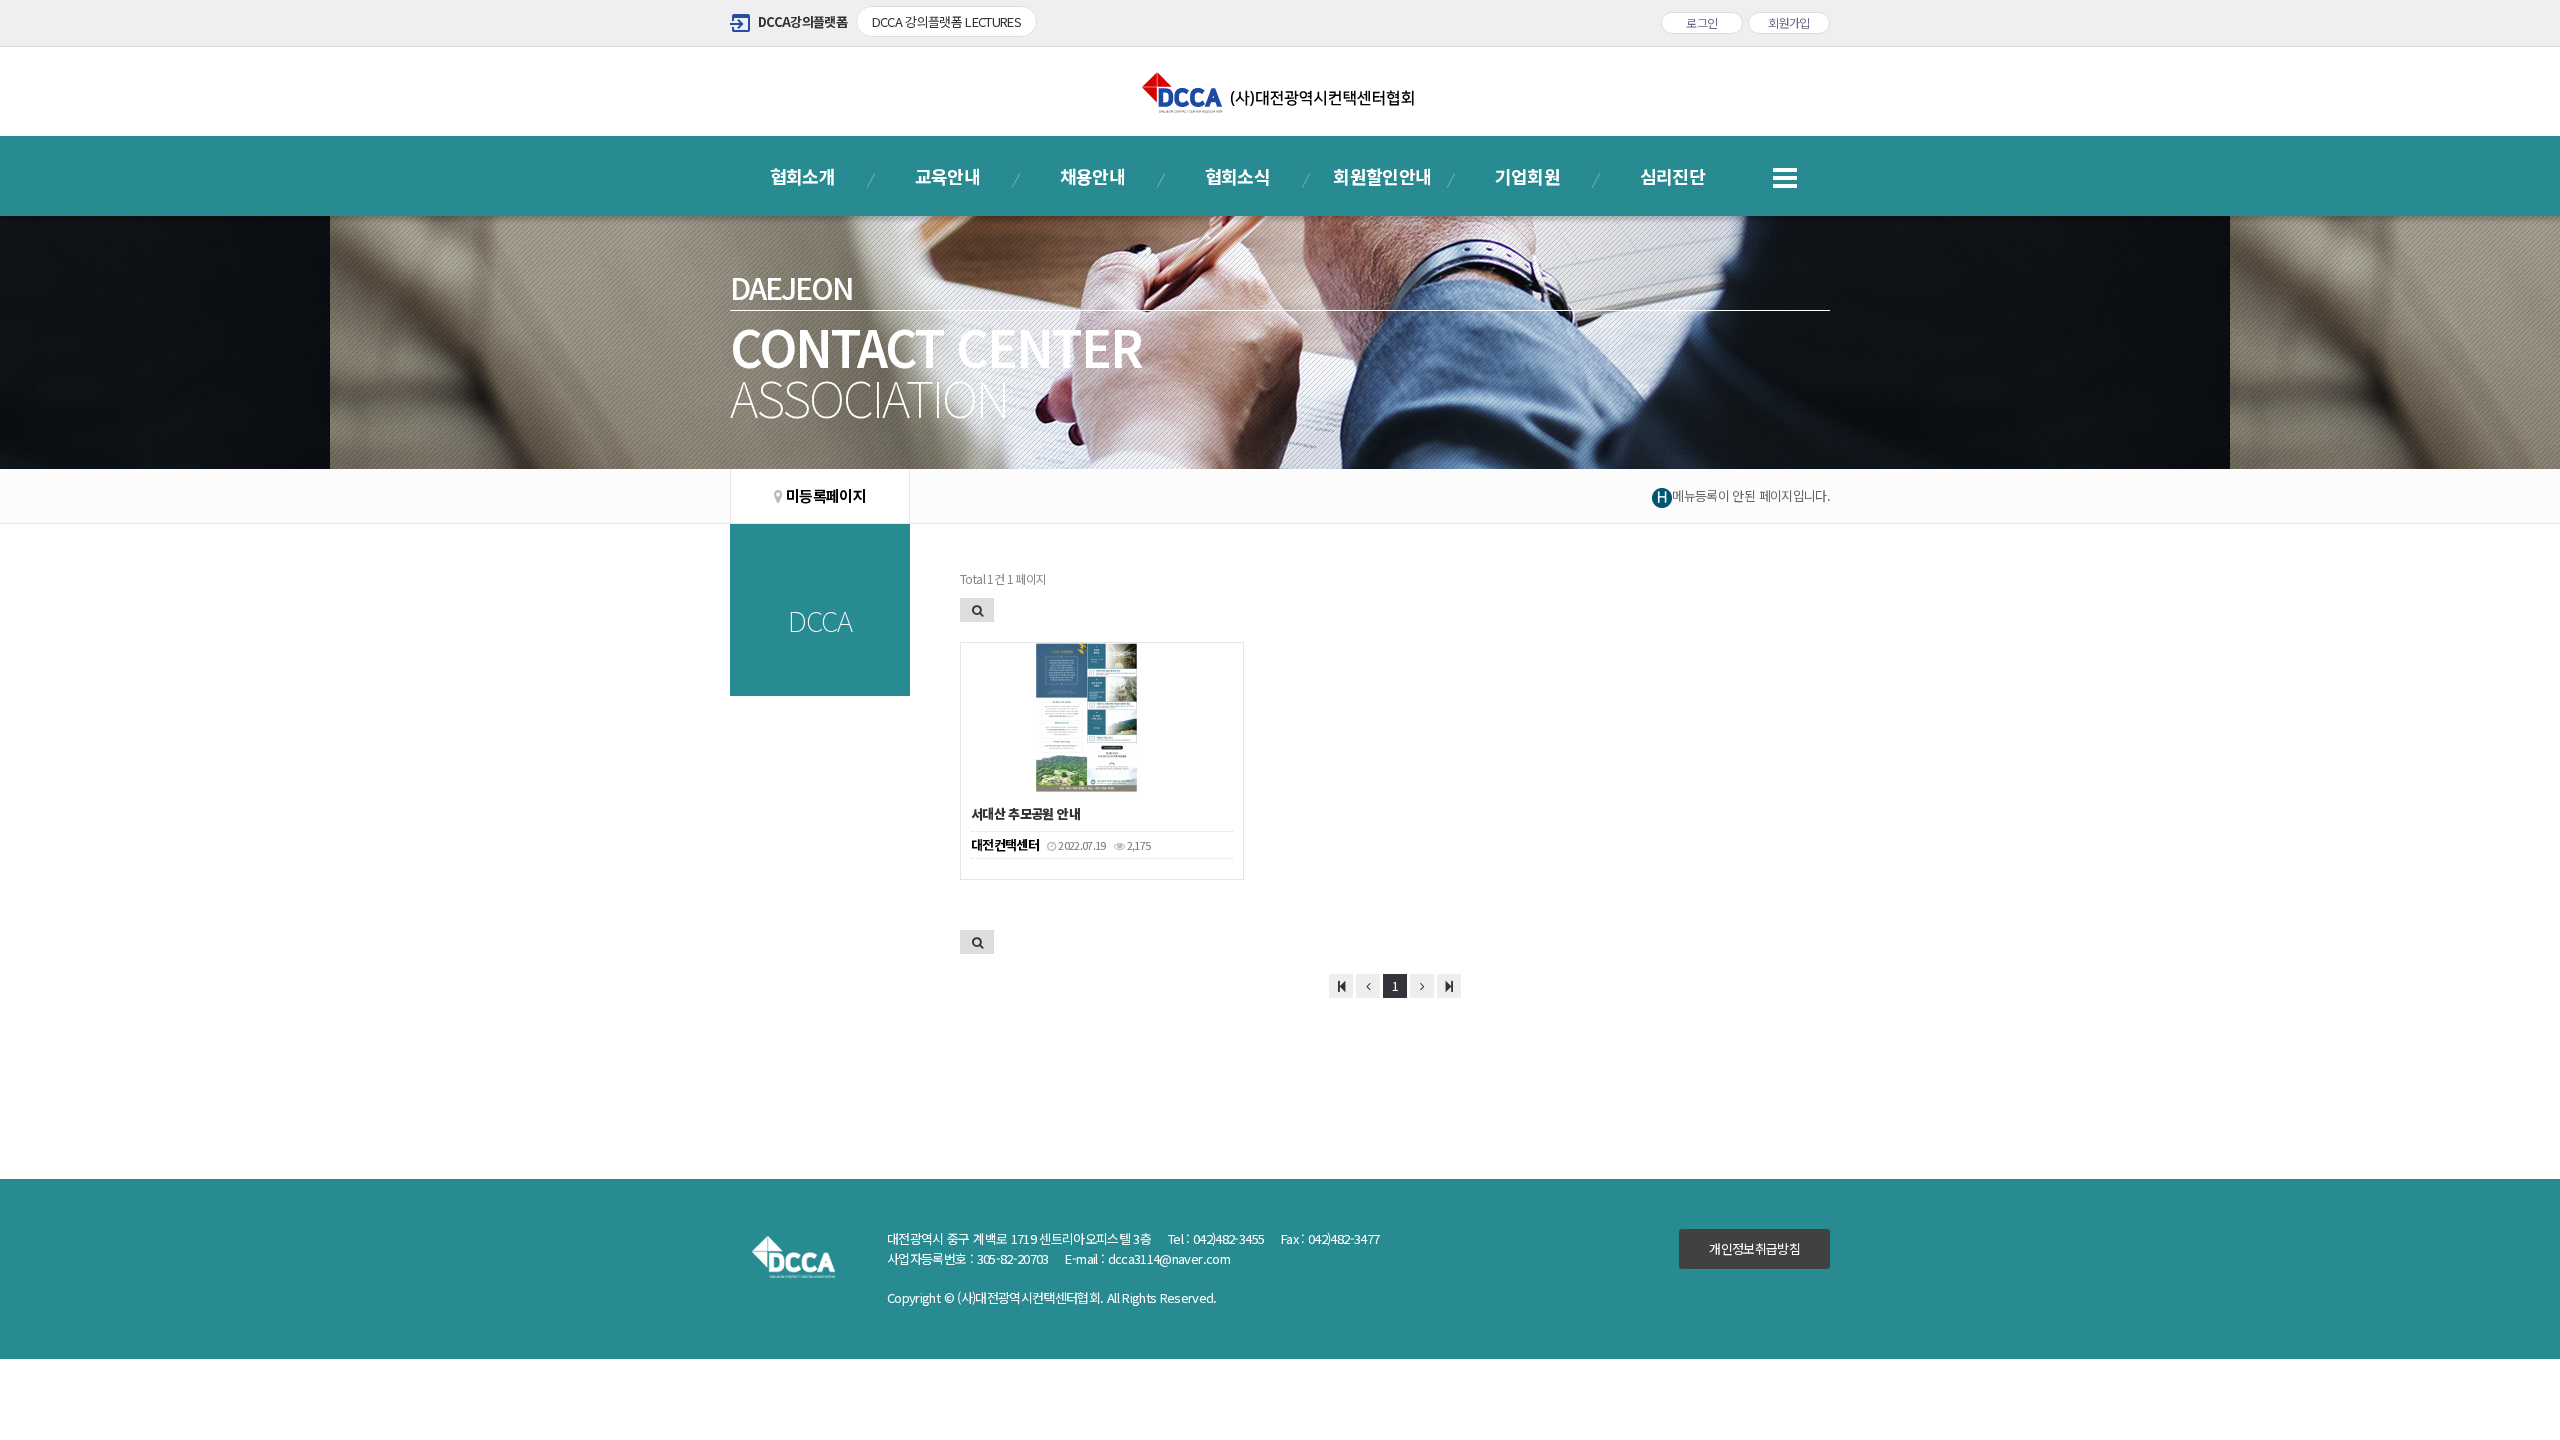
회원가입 (1789, 22)
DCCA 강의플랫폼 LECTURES (947, 21)
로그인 (1701, 22)
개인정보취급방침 (1754, 1248)
